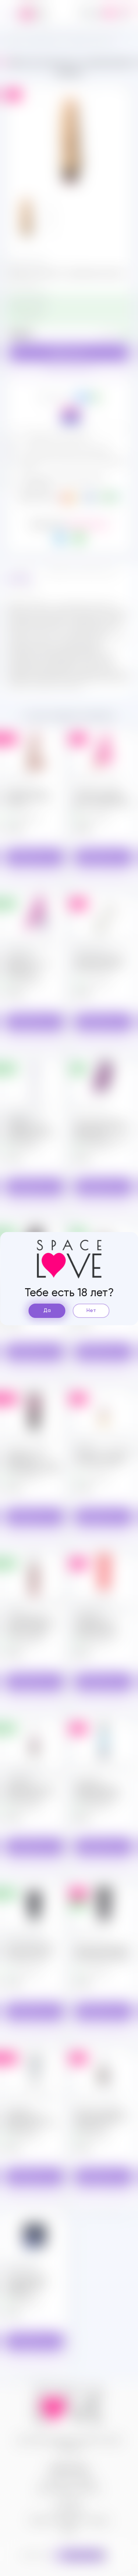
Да (47, 1311)
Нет (91, 1311)
